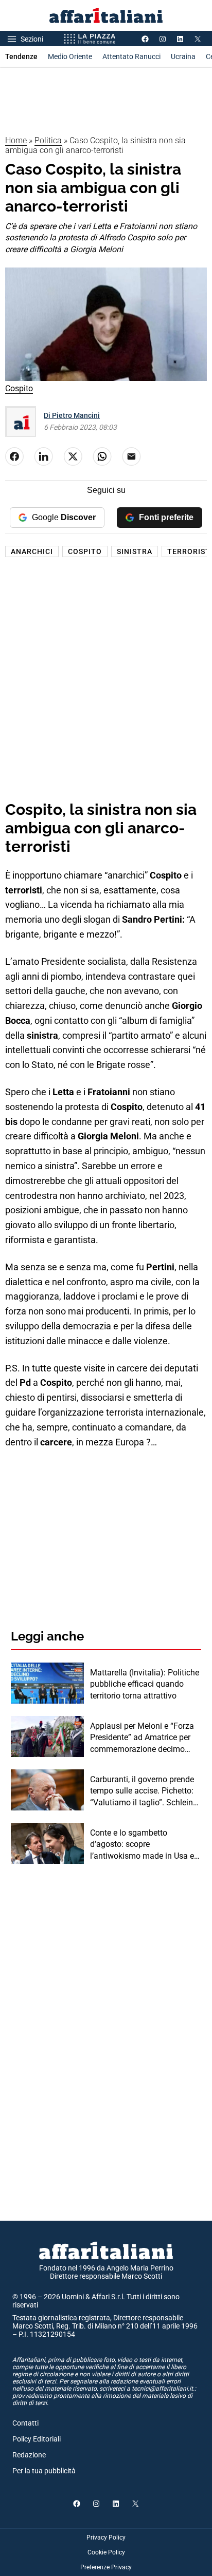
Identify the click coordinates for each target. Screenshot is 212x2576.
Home (16, 140)
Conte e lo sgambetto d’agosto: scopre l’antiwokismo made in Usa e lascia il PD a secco (142, 1845)
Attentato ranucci (131, 56)
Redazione (29, 2455)
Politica (48, 140)
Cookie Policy (106, 2552)
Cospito (85, 551)
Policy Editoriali (37, 2439)
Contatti (25, 2423)
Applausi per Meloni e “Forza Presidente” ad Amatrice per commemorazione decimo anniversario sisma (142, 1738)
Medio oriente (70, 56)
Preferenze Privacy (106, 2567)
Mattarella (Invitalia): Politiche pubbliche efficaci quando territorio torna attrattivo (145, 1684)
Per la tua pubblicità (44, 2471)
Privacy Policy (106, 2537)
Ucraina (183, 56)
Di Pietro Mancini (72, 415)
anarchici (32, 551)
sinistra (135, 551)
